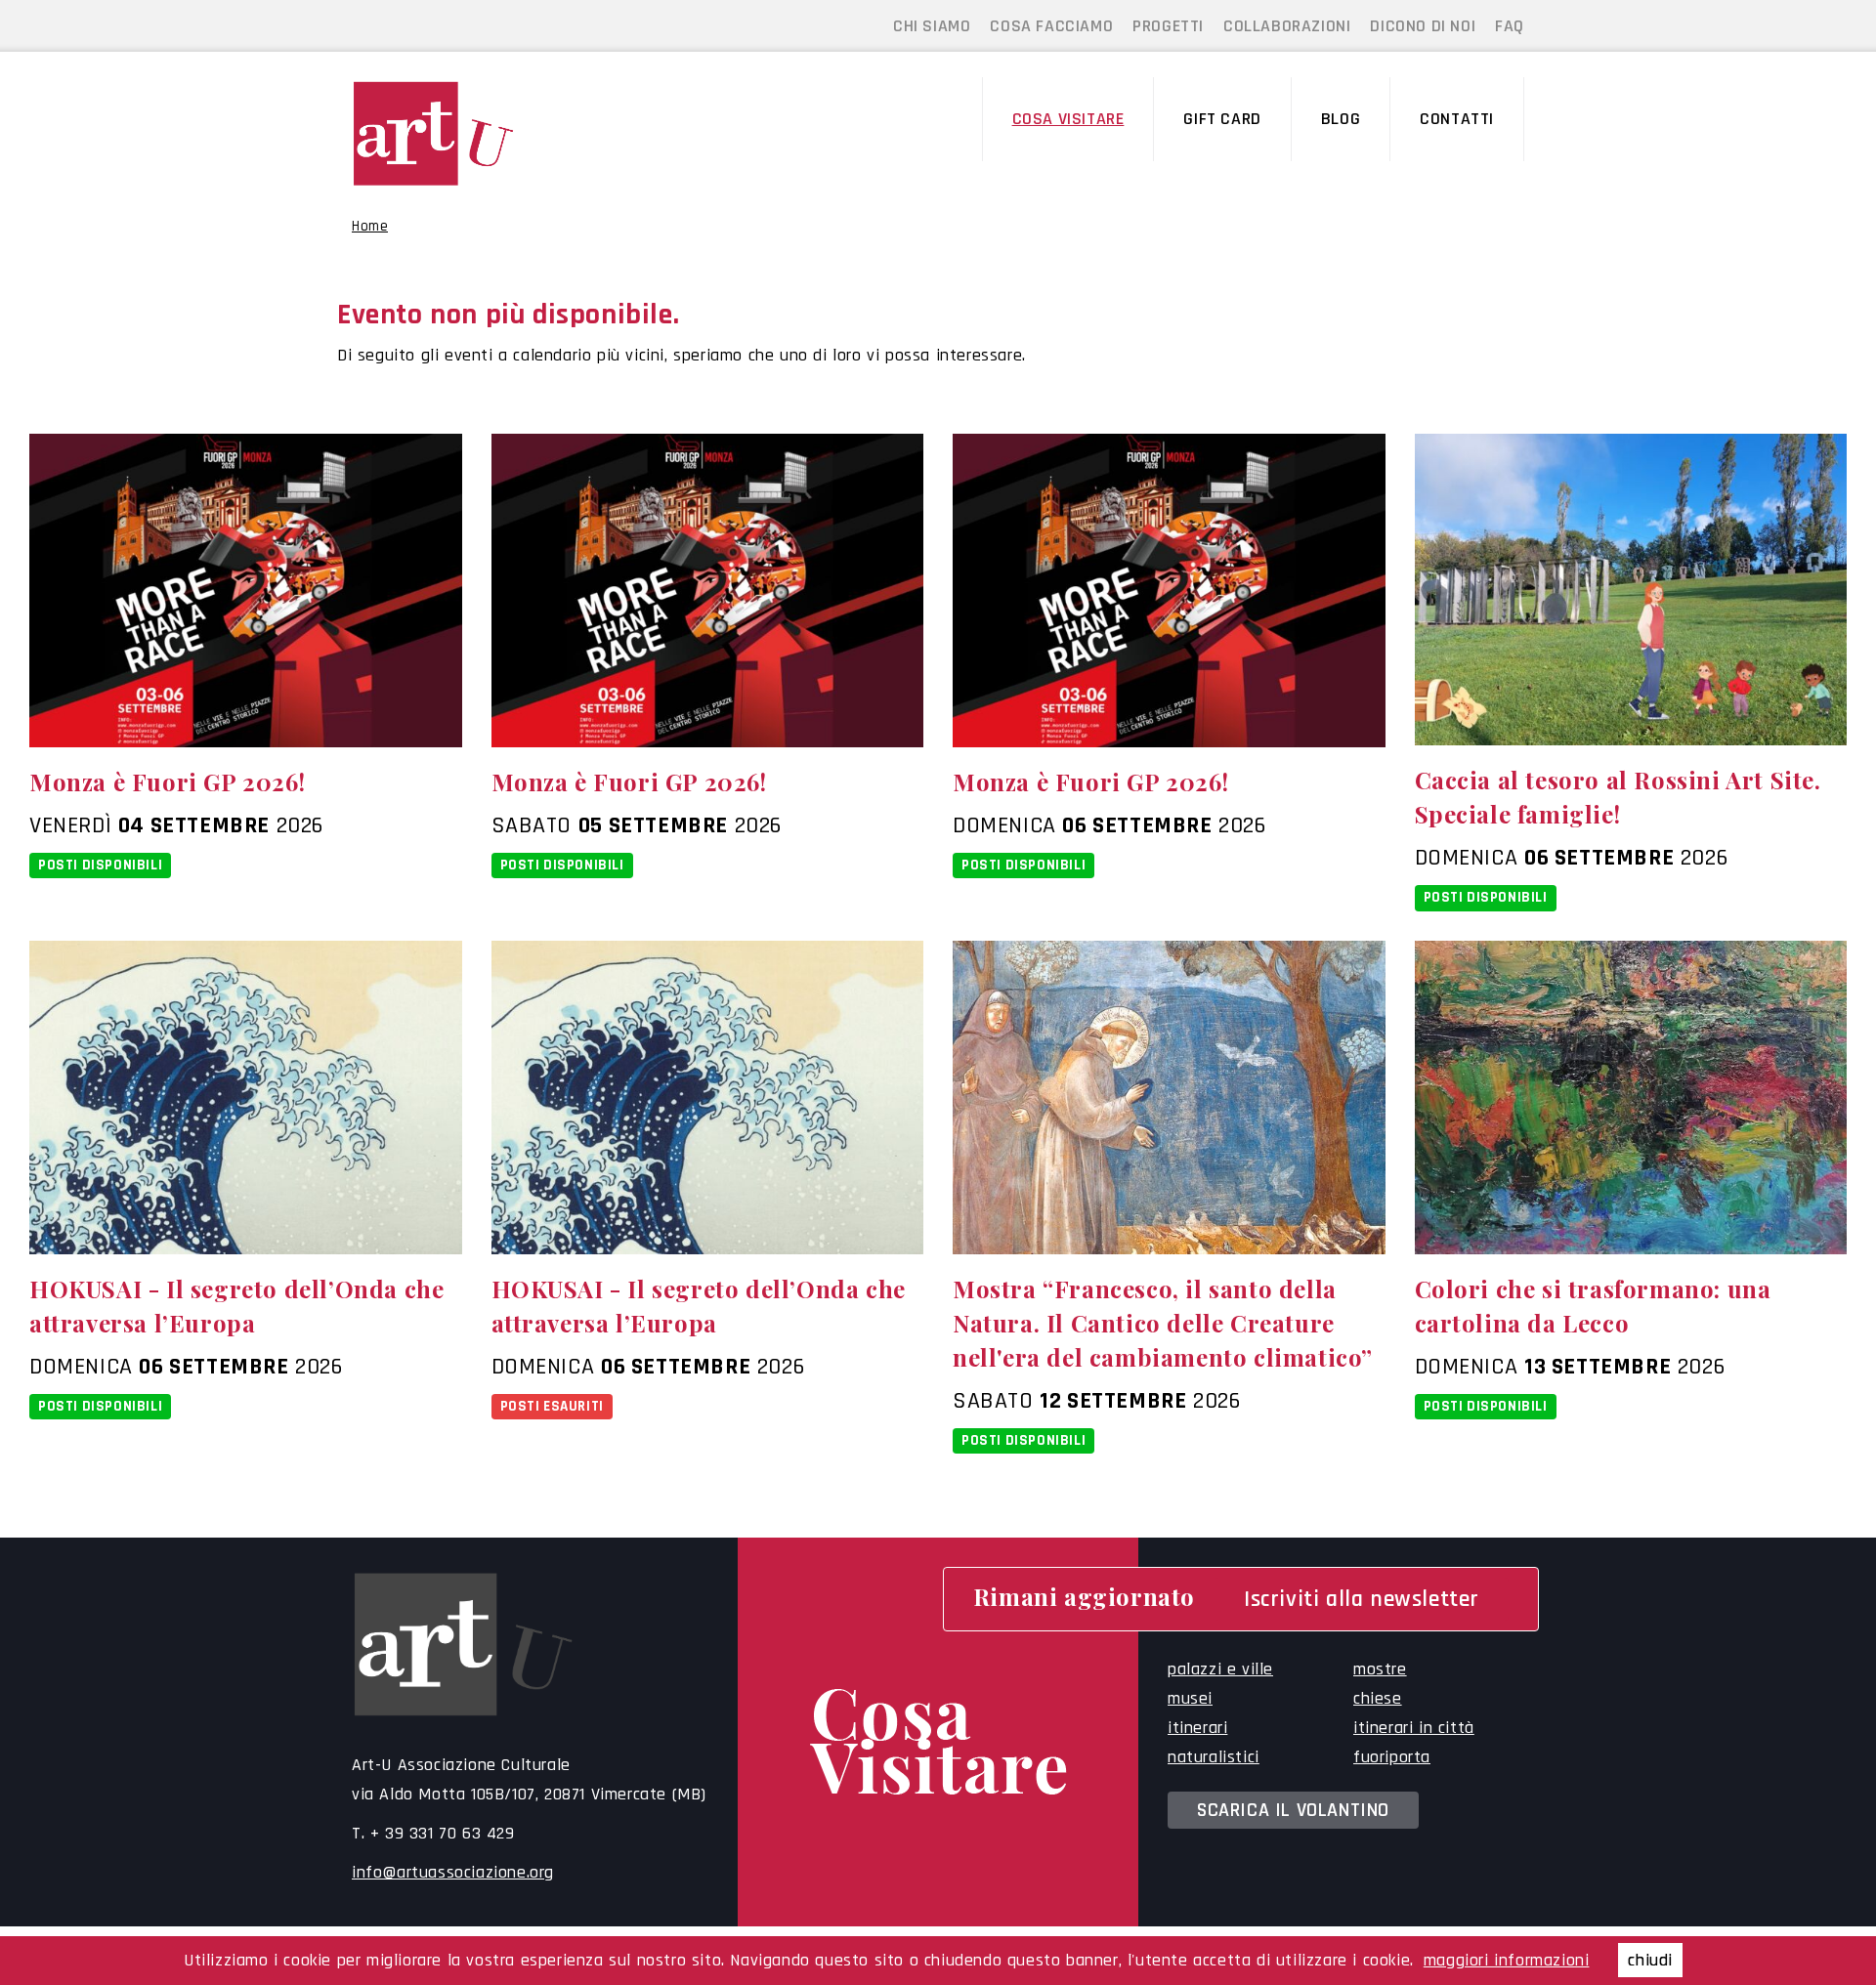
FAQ (1510, 26)
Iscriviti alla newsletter (1362, 1599)
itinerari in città (1414, 1728)
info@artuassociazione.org (453, 1872)
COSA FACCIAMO (1051, 26)
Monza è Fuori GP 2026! (167, 781)
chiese (1378, 1698)
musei (1190, 1698)
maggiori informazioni (1507, 1960)
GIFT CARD (1222, 119)
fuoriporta (1392, 1757)
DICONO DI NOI (1423, 26)
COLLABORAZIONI (1287, 26)
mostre (1380, 1669)
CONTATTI (1457, 119)
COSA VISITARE (1068, 119)
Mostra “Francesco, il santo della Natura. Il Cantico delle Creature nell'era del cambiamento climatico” (1163, 1323)
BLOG (1341, 119)
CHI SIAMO (932, 26)
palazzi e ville (1220, 1669)
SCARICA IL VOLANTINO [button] (1293, 1810)
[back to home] (488, 133)
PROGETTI (1168, 26)
